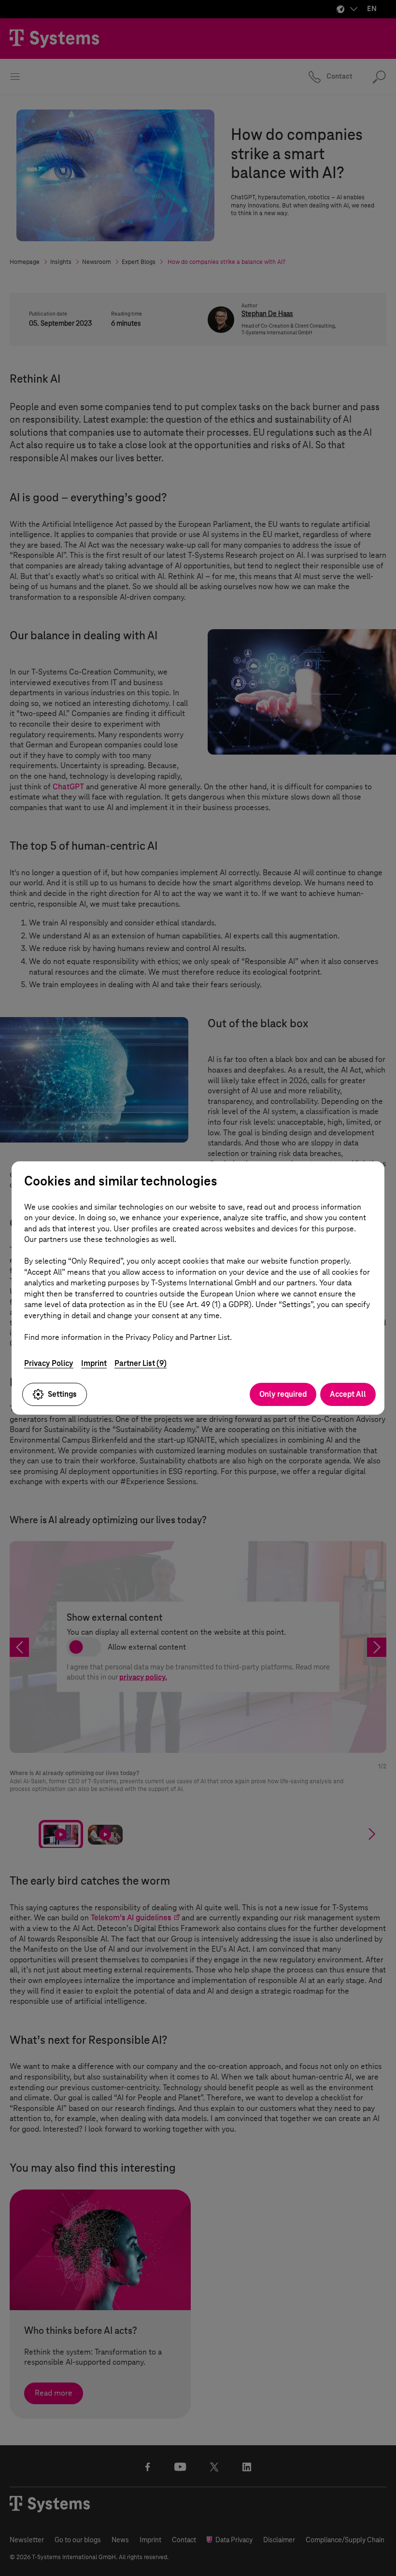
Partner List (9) (141, 1363)
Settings (62, 1394)
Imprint (94, 1363)
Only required (283, 1394)
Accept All (348, 1394)
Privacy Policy (49, 1363)
